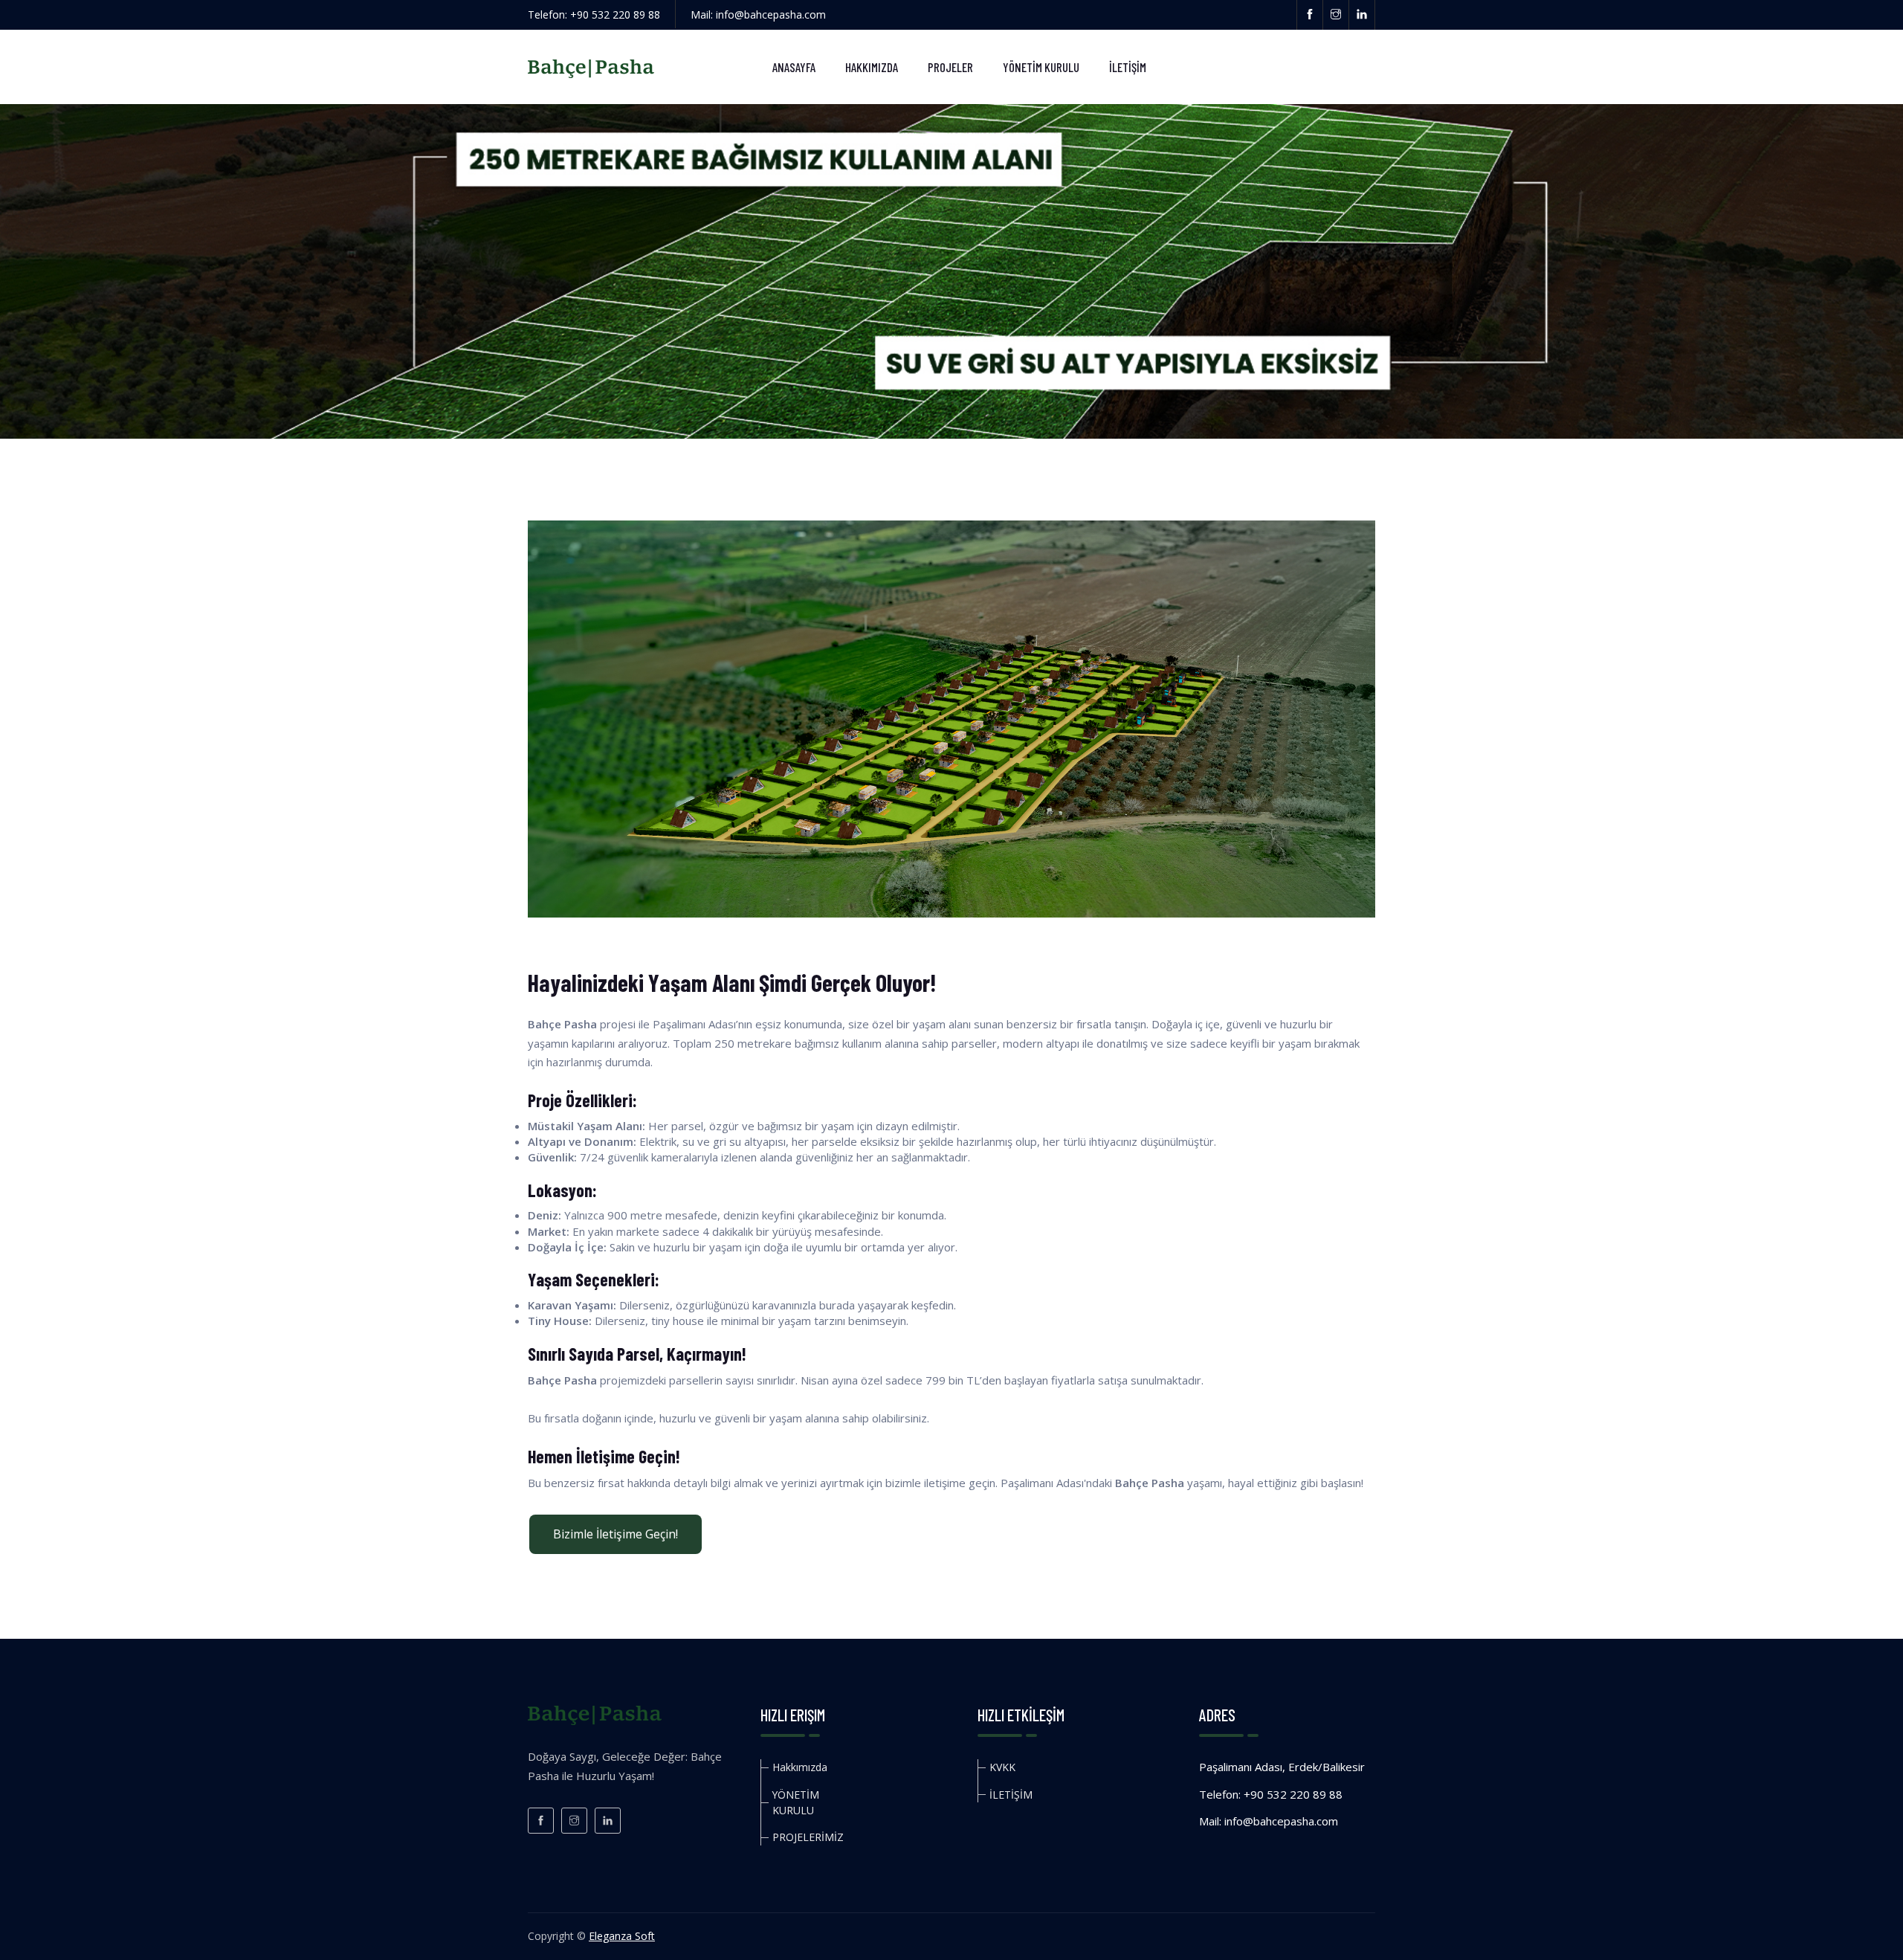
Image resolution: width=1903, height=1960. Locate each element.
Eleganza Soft (622, 1936)
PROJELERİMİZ (808, 1837)
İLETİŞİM (1128, 67)
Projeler (950, 67)
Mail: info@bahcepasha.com (758, 14)
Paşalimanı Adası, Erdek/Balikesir (1282, 1767)
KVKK (1002, 1767)
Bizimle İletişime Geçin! (616, 1534)
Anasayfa (794, 67)
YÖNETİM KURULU (1041, 67)
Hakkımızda (872, 67)
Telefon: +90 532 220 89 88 (594, 14)
